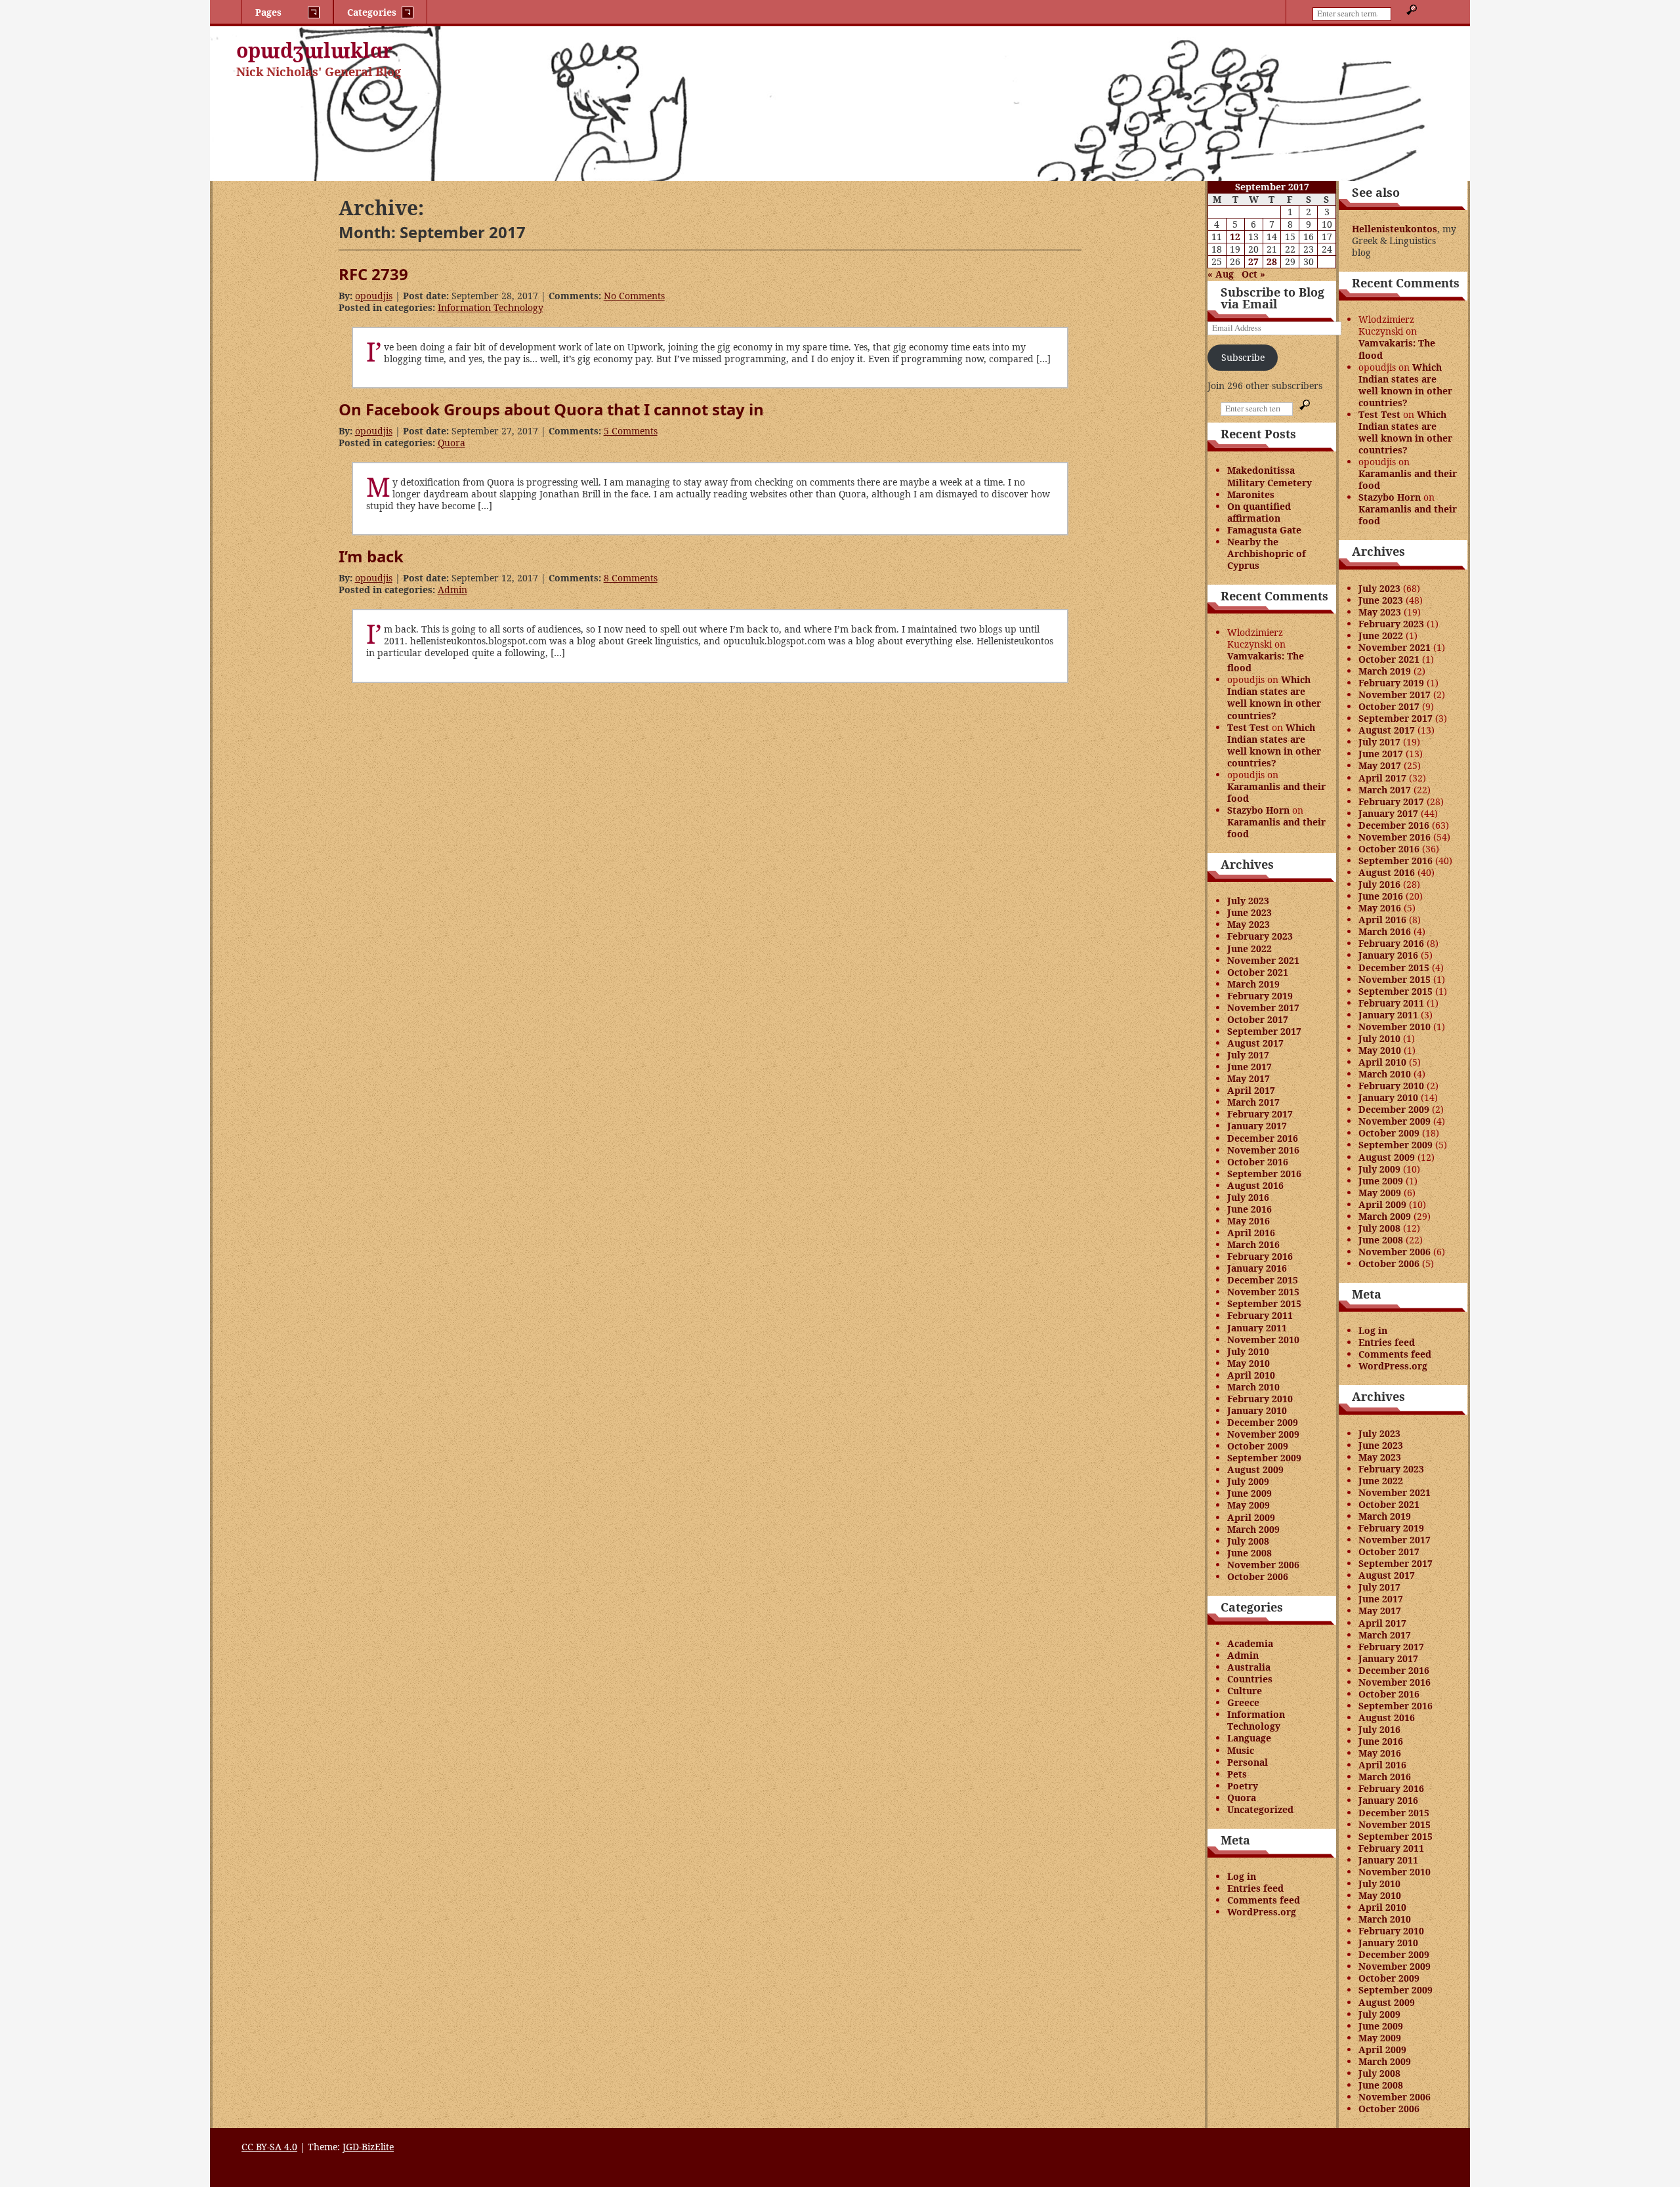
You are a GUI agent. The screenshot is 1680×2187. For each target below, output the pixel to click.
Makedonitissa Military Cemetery (1270, 476)
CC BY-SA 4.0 (269, 2147)
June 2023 (1249, 912)
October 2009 (1258, 1446)
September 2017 (1264, 1031)
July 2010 (1248, 1351)
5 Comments (631, 431)
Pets (1237, 1774)
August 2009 (1255, 1469)
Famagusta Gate (1264, 530)
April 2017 (1251, 1090)
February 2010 (1260, 1399)
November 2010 (1263, 1340)
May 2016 (1249, 1221)
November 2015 (1263, 1292)
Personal (1248, 1762)
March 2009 (1253, 1529)
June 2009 (1249, 1493)
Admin (452, 590)
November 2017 (1263, 1008)
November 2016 (1263, 1150)
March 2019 (1253, 984)
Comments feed (1264, 1900)
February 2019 (1260, 996)
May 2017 (1249, 1078)
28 (1272, 261)
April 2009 (1251, 1517)
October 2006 (1258, 1576)
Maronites (1251, 494)
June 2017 (1249, 1067)
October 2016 (1258, 1162)
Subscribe (1243, 357)
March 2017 (1253, 1102)
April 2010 (1251, 1375)
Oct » (1253, 274)
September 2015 (1264, 1303)
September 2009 (1264, 1458)
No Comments (634, 296)
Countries (1250, 1679)
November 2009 (1263, 1434)
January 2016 (1257, 1268)
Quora (451, 443)
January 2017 (1257, 1126)
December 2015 (1263, 1280)
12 (1235, 237)
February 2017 (1260, 1114)
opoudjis (374, 296)
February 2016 (1260, 1256)
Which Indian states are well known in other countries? (1274, 697)
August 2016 (1255, 1185)
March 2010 (1253, 1387)
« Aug (1221, 274)
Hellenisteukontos (1395, 229)
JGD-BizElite (368, 2147)
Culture (1245, 1691)
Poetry (1243, 1786)
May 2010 (1249, 1363)
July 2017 (1248, 1055)
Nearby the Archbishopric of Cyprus (1267, 553)
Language (1249, 1738)
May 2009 (1249, 1505)
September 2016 (1264, 1174)
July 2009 (1248, 1481)
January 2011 (1257, 1328)
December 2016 (1263, 1138)
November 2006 (1263, 1565)
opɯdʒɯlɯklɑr (315, 50)
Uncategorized (1260, 1809)
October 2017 (1258, 1019)
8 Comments (631, 578)
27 (1253, 261)
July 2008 (1248, 1541)
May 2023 (1249, 924)
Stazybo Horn (1258, 810)
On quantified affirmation (1259, 512)
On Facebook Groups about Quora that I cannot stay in (551, 409)
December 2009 (1263, 1422)
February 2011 (1260, 1315)
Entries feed (1255, 1888)
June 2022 (1249, 948)
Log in (1242, 1876)
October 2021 (1258, 972)
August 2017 (1255, 1043)
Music (1241, 1750)
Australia (1249, 1667)
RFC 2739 (373, 274)
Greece (1243, 1702)
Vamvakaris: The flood (1266, 662)
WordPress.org (1262, 1912)
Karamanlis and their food (1276, 792)
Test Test (1248, 727)
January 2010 (1257, 1410)
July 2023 (1248, 901)
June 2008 (1249, 1553)
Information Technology (491, 307)
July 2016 (1248, 1197)
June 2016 (1249, 1209)
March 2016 (1253, 1244)
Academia (1250, 1643)
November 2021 (1263, 960)
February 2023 (1260, 936)
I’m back (371, 556)
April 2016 (1251, 1233)
